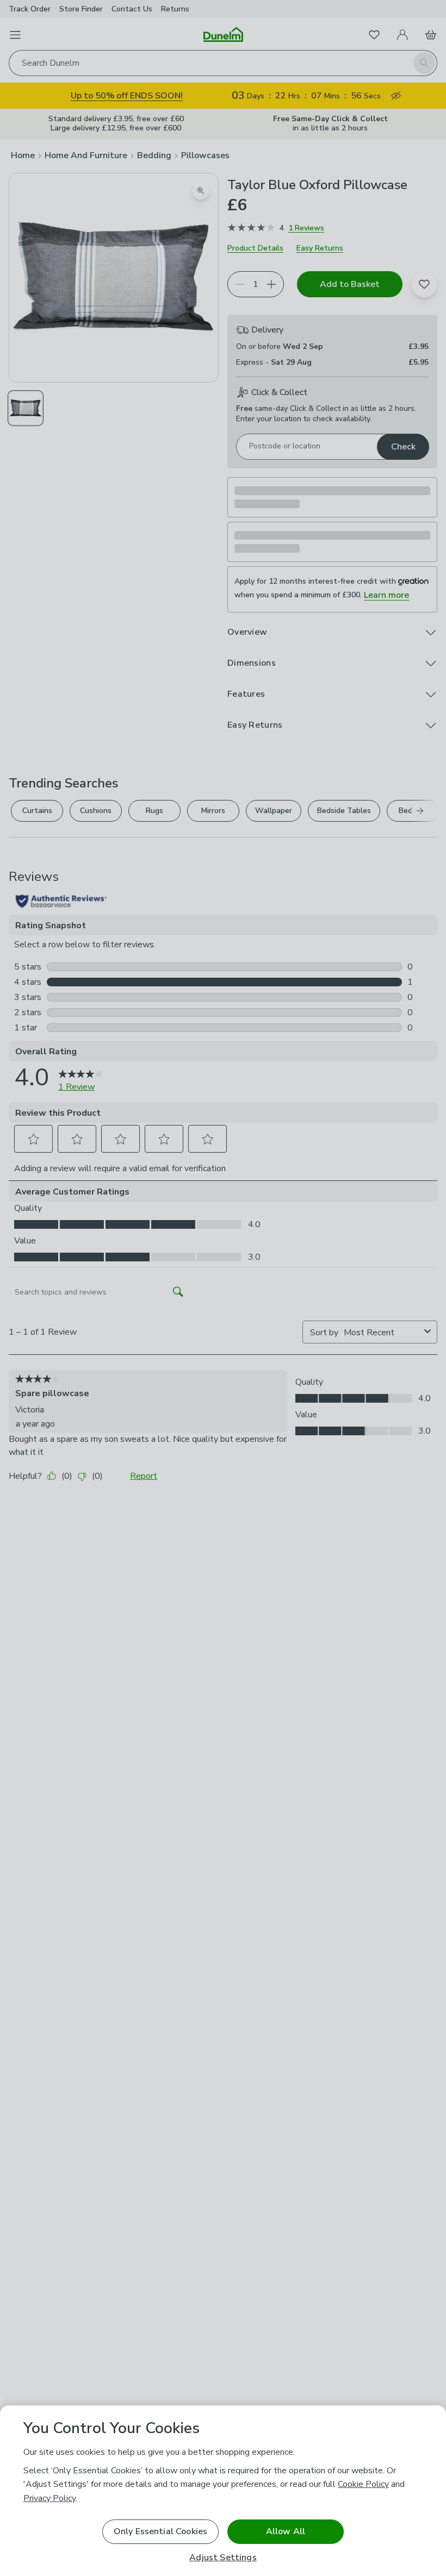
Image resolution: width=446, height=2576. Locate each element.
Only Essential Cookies (161, 2531)
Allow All (286, 2531)
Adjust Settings (223, 2558)
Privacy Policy (49, 2498)
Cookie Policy (363, 2484)
